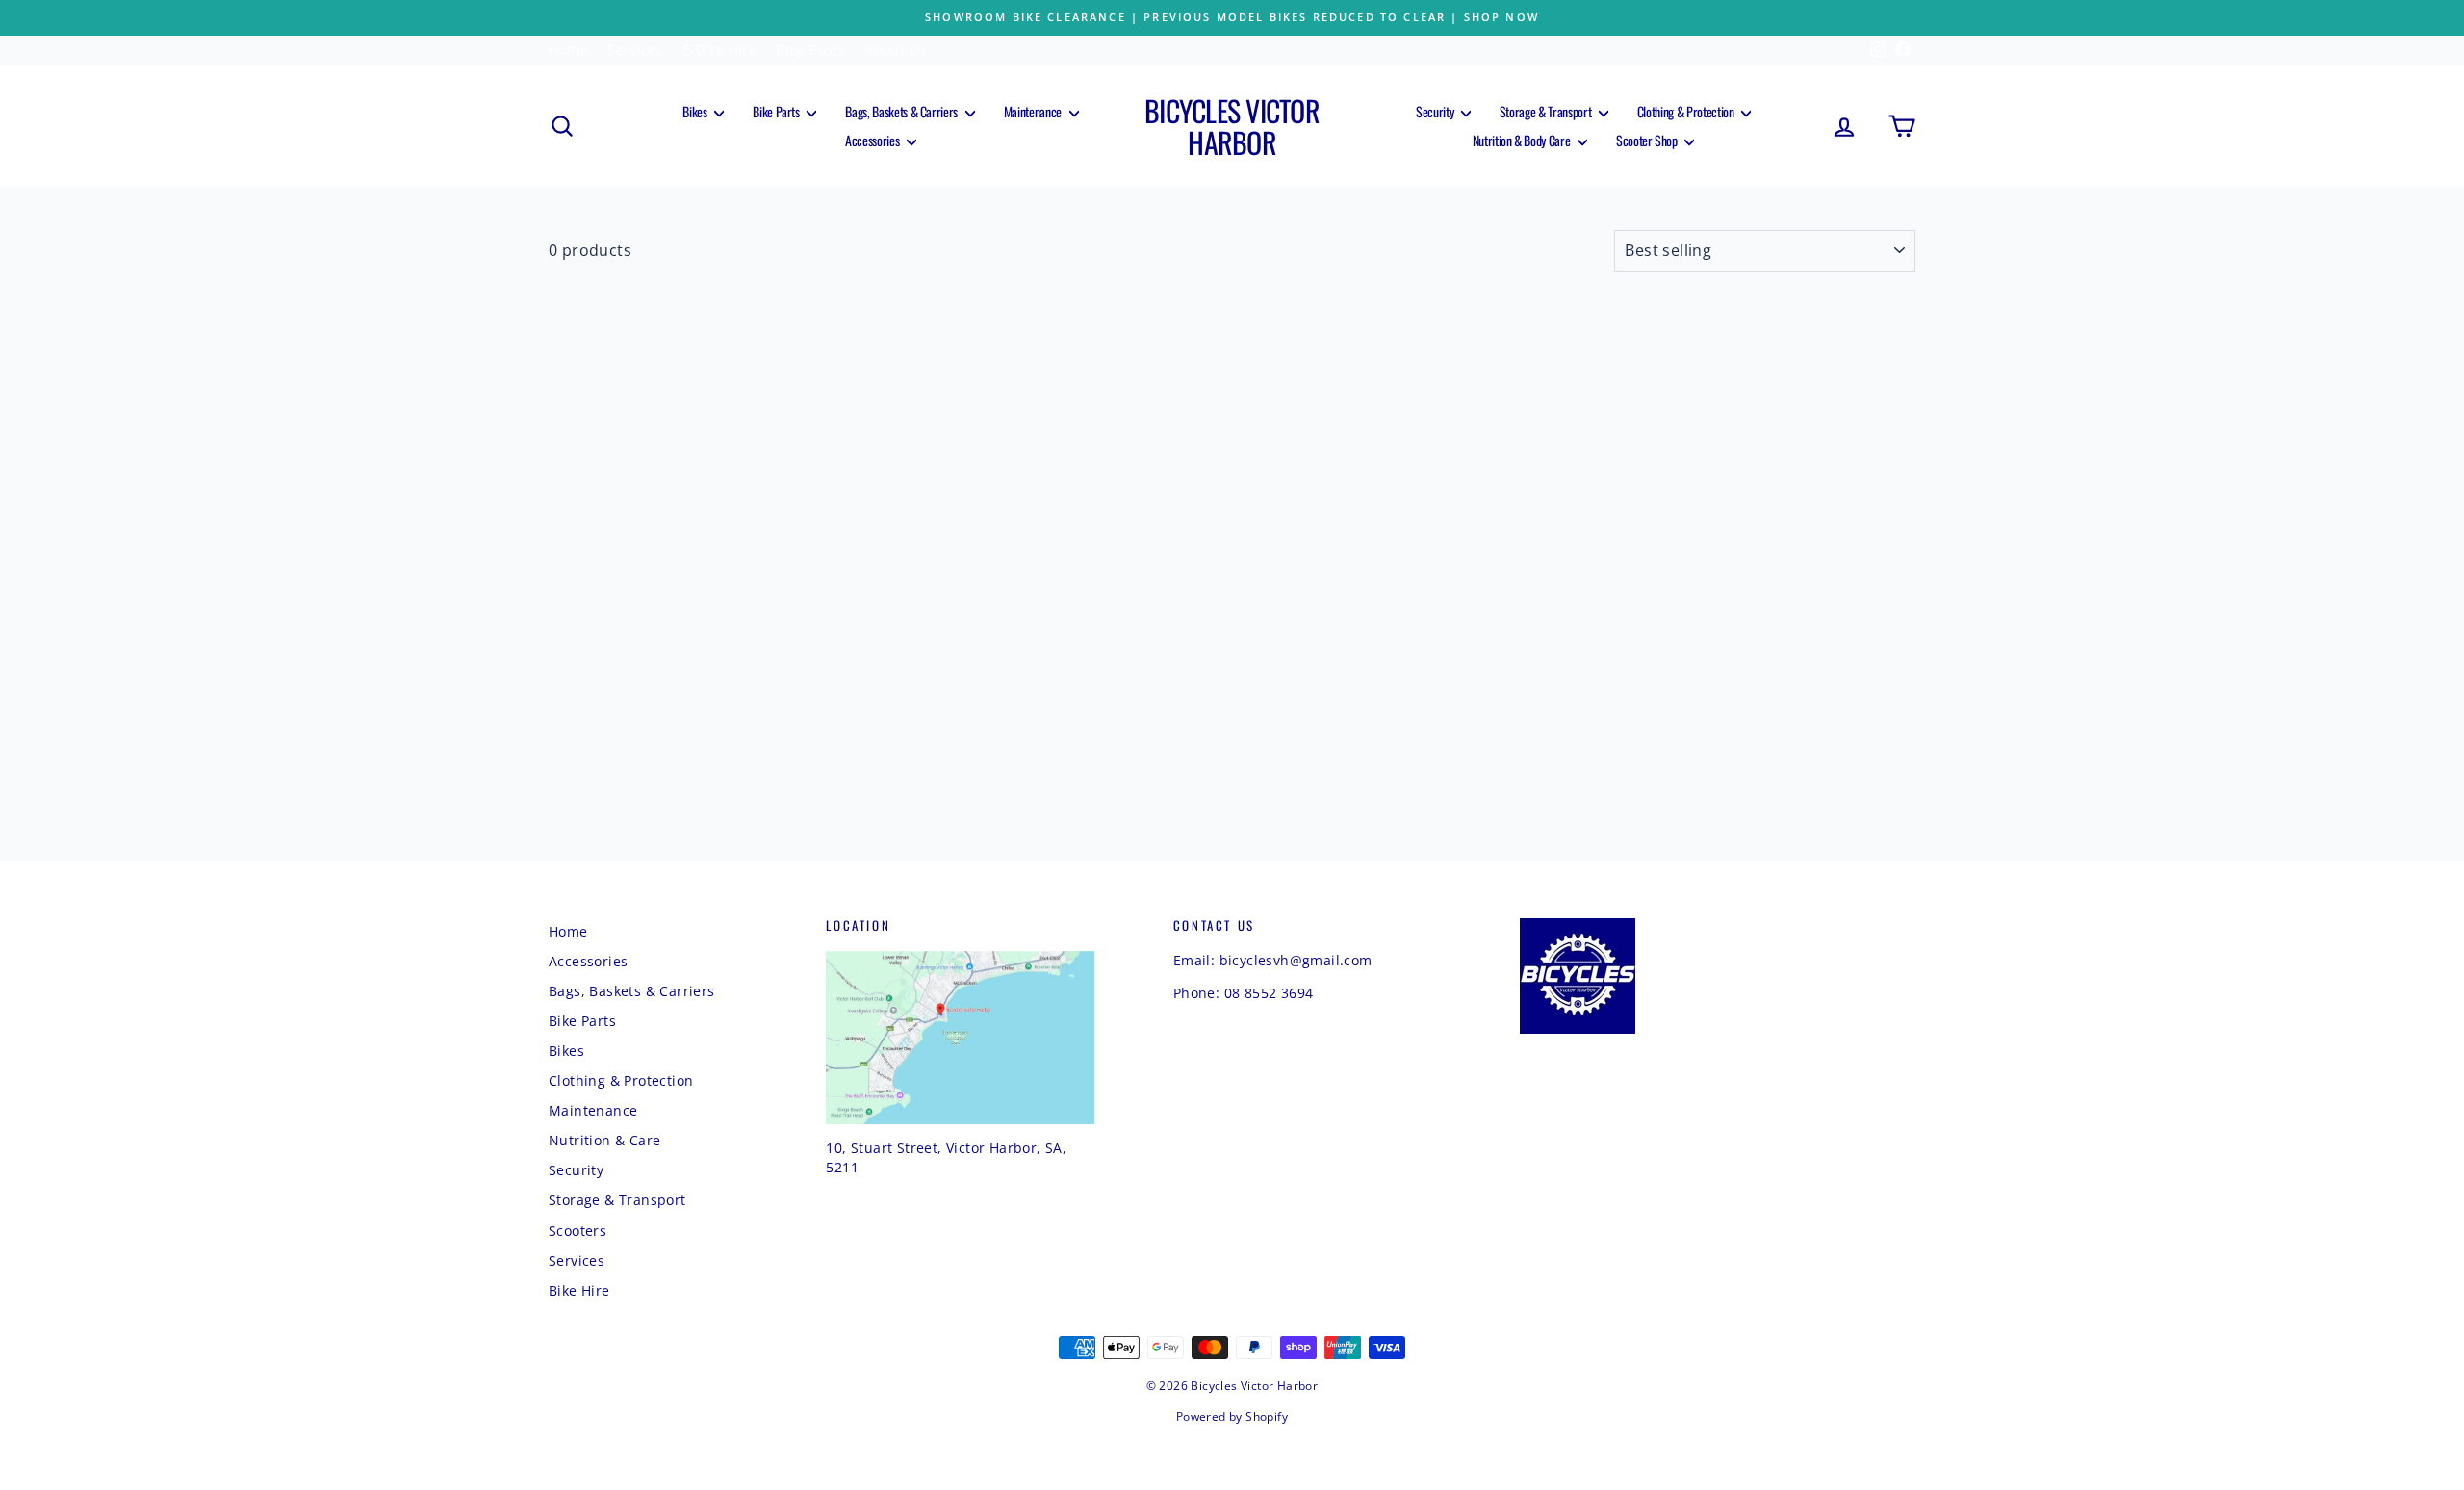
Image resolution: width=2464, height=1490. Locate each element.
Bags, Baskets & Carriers (902, 111)
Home (568, 50)
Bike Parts (777, 111)
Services (635, 50)
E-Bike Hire (719, 50)
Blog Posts (810, 50)
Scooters (577, 1231)
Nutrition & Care (604, 1140)
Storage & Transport (1547, 111)
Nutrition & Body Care (1523, 140)
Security (1436, 111)
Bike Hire (579, 1290)
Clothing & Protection (1687, 111)
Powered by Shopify (1232, 1416)
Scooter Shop (1648, 140)
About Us (895, 50)
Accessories (873, 140)
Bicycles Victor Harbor (1232, 126)
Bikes (696, 111)
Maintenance (1034, 111)
